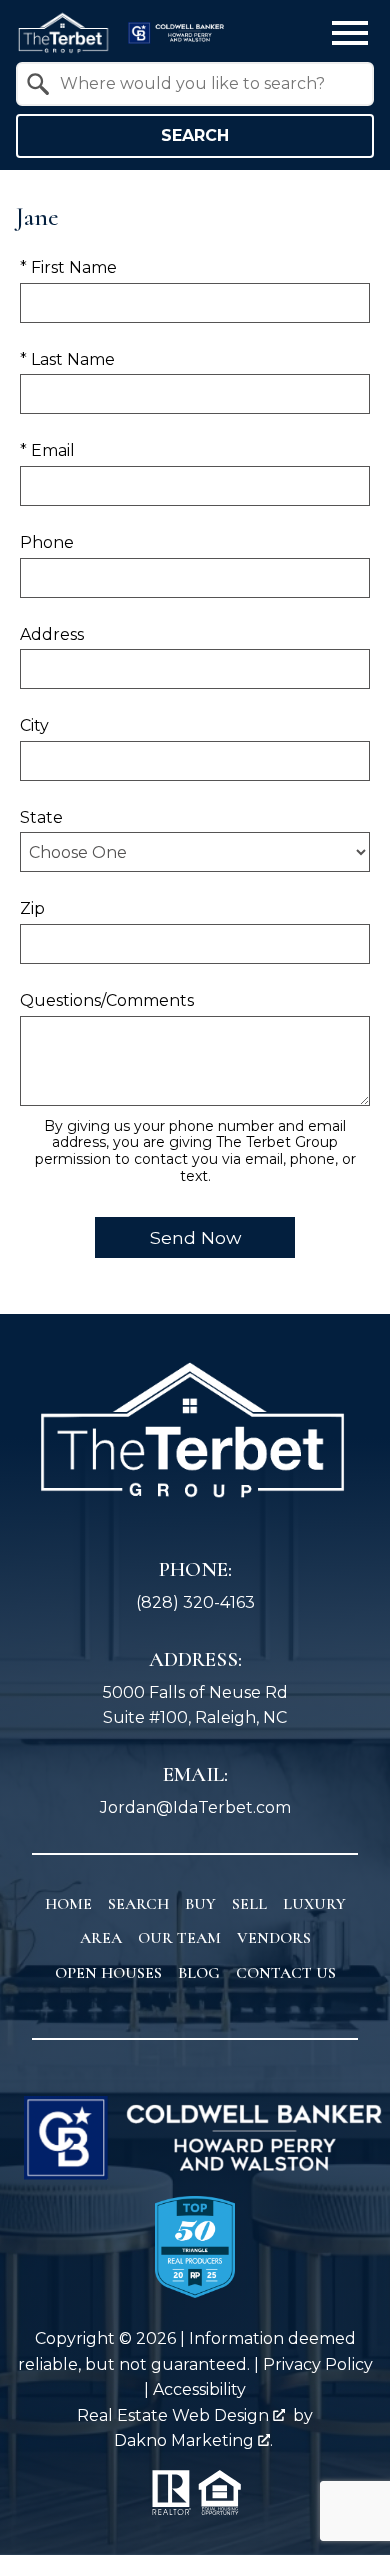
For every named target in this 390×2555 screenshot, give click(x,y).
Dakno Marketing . (193, 2440)
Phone (47, 542)
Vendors (274, 1938)
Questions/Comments (107, 1000)
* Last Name (67, 359)
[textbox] (207, 84)
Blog (199, 1973)
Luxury (314, 1904)
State (41, 817)
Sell (249, 1904)
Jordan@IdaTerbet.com (195, 1807)
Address (52, 634)
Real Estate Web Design (175, 2415)
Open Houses (108, 1973)
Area (101, 1938)
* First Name (68, 267)
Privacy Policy (318, 2364)
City (34, 725)
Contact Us (286, 1973)
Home (68, 1904)
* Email (47, 450)
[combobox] (195, 84)
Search (195, 135)
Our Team (179, 1938)
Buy (200, 1904)
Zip (32, 908)
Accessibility (199, 2389)
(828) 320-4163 (195, 1602)
